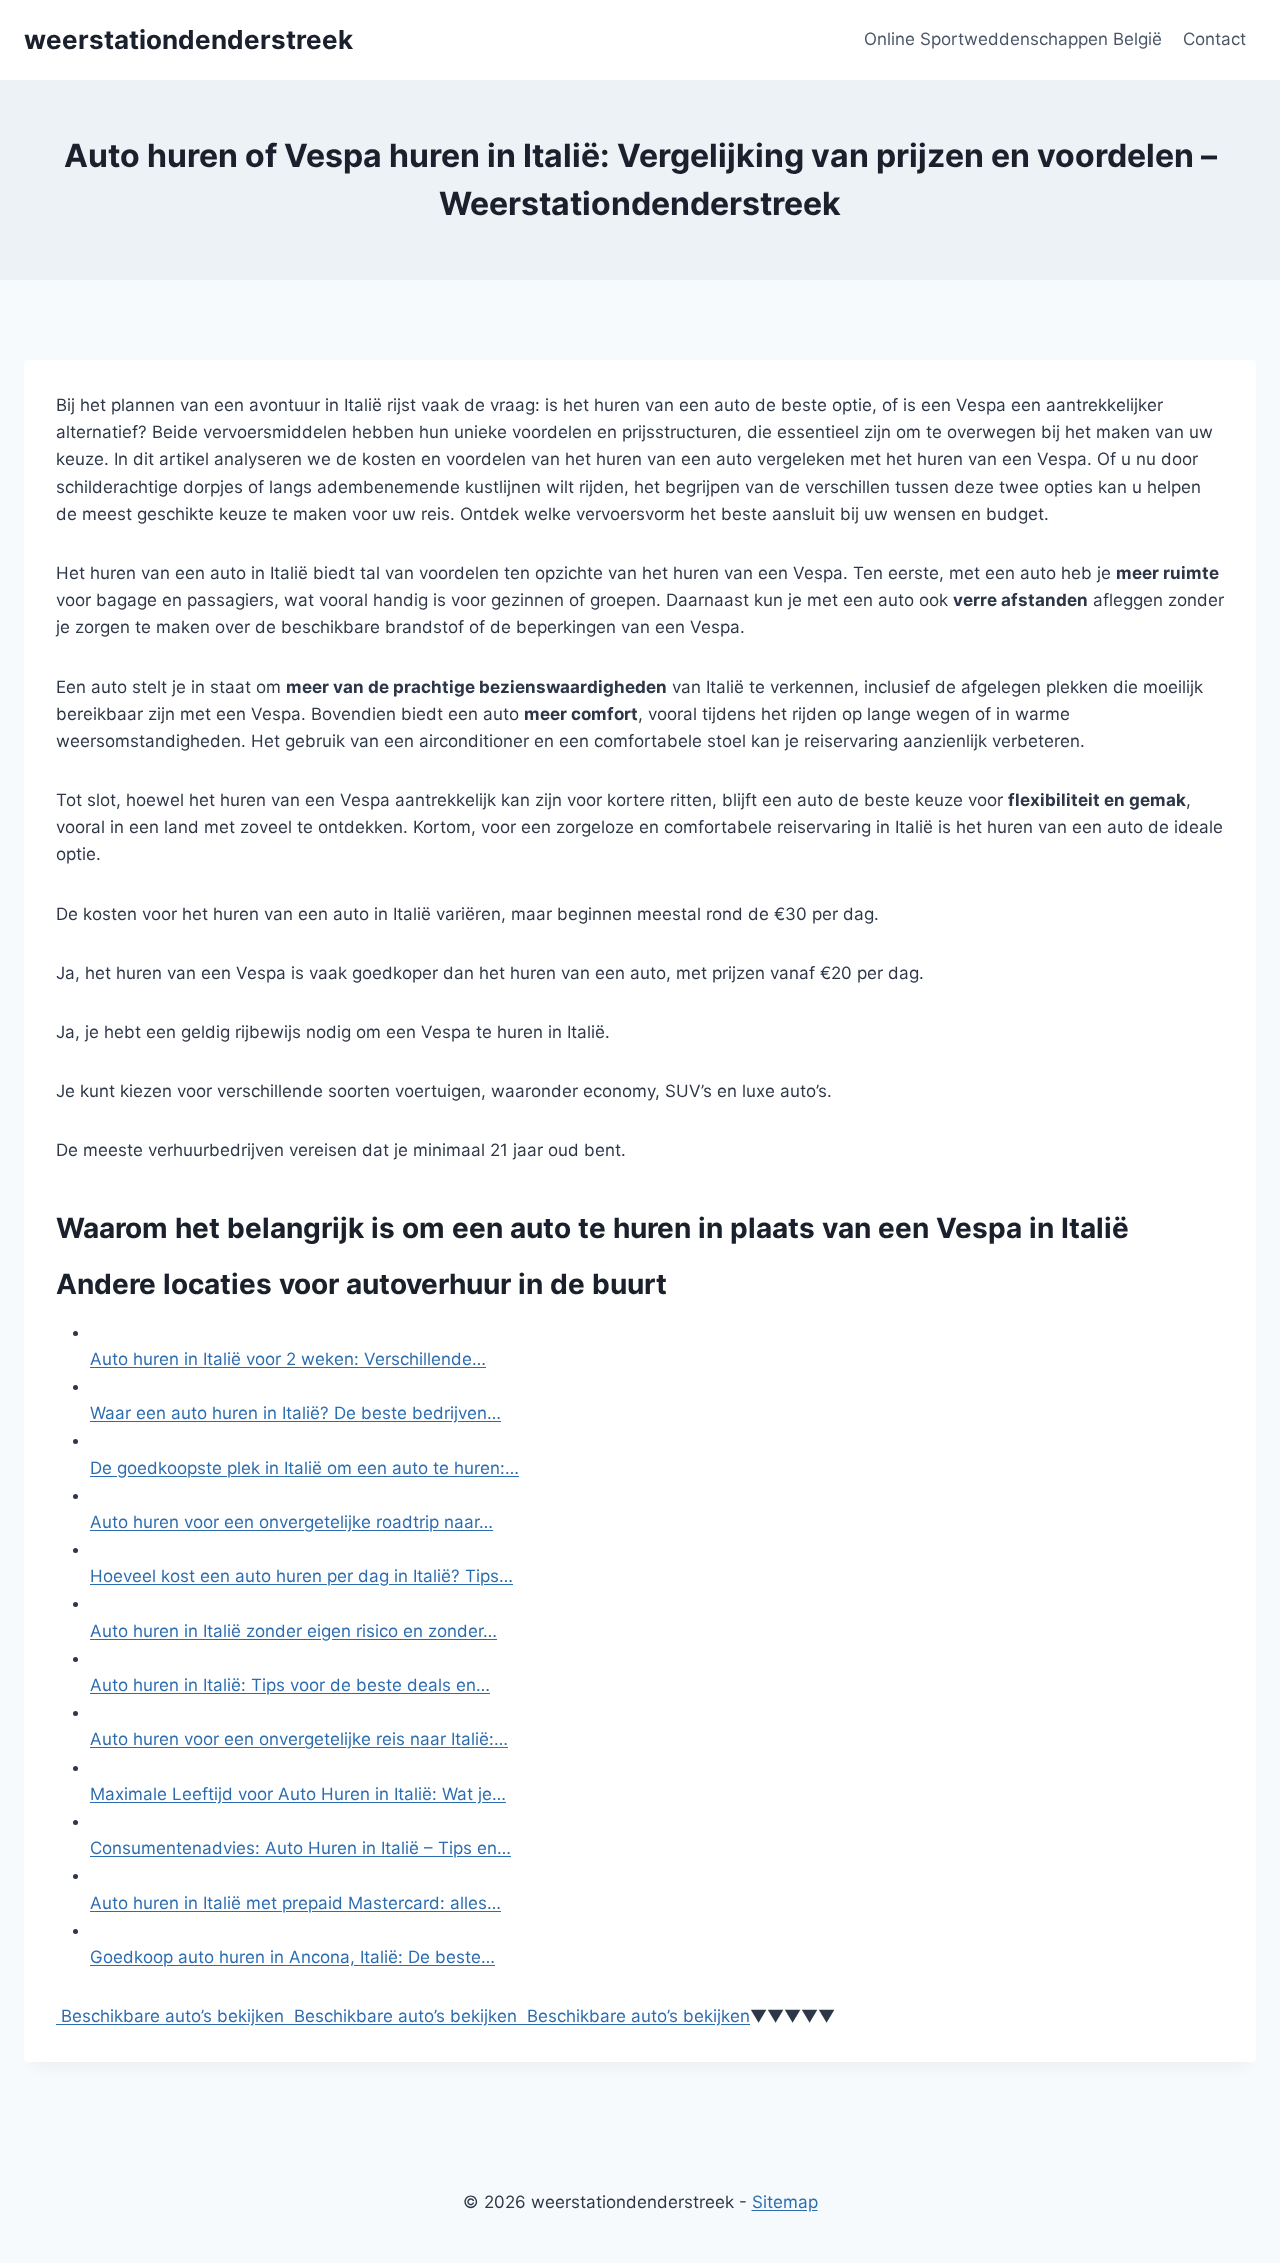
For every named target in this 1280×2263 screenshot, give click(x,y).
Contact (1214, 39)
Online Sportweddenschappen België (1013, 39)
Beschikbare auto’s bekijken (170, 2016)
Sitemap (785, 2202)
